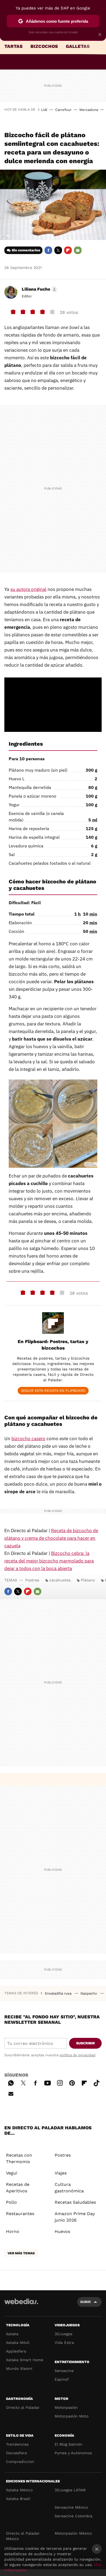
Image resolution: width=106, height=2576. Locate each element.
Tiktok (96, 2082)
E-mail (78, 250)
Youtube (48, 2082)
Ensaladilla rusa (59, 1993)
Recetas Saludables (75, 2202)
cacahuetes (60, 1580)
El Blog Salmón (68, 2444)
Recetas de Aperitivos (18, 2188)
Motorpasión (66, 2407)
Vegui (12, 2173)
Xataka (12, 2334)
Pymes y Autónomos (73, 2453)
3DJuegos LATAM (70, 2490)
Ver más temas (21, 2253)
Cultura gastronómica (69, 2188)
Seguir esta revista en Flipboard (53, 1391)
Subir (85, 2302)
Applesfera (16, 2351)
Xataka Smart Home (25, 2360)
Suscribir (85, 2043)
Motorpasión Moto (71, 2416)
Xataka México (19, 2490)
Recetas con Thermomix (19, 2158)
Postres (32, 1580)
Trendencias (17, 2444)
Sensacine (64, 2371)
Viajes (61, 2173)
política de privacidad (77, 2055)
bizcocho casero (28, 1439)
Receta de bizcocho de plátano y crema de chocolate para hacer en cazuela (51, 1538)
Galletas (78, 46)
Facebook (48, 250)
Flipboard (68, 250)
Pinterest (72, 2082)
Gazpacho (89, 1993)
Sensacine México (71, 2507)
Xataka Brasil (18, 2499)
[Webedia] (21, 2305)
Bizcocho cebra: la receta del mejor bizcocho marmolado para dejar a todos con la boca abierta (49, 1561)
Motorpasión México (73, 2533)
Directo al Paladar (23, 2407)
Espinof (62, 2379)
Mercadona (89, 110)
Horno (13, 2231)
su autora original (28, 589)
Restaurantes (20, 2214)
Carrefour (63, 110)
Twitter (58, 250)
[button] (39, 289)
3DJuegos (63, 2334)
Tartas (13, 46)
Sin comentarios (26, 250)
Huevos (62, 2231)
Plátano (88, 1580)
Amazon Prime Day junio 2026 (75, 2217)
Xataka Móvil (18, 2343)
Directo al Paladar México (23, 2536)
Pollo (11, 2202)
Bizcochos (44, 46)
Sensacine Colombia (74, 2516)
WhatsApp (11, 2082)
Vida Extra (64, 2343)
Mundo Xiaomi (19, 2368)
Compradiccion (20, 2462)
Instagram (60, 2082)
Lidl (44, 110)
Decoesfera (16, 2453)
